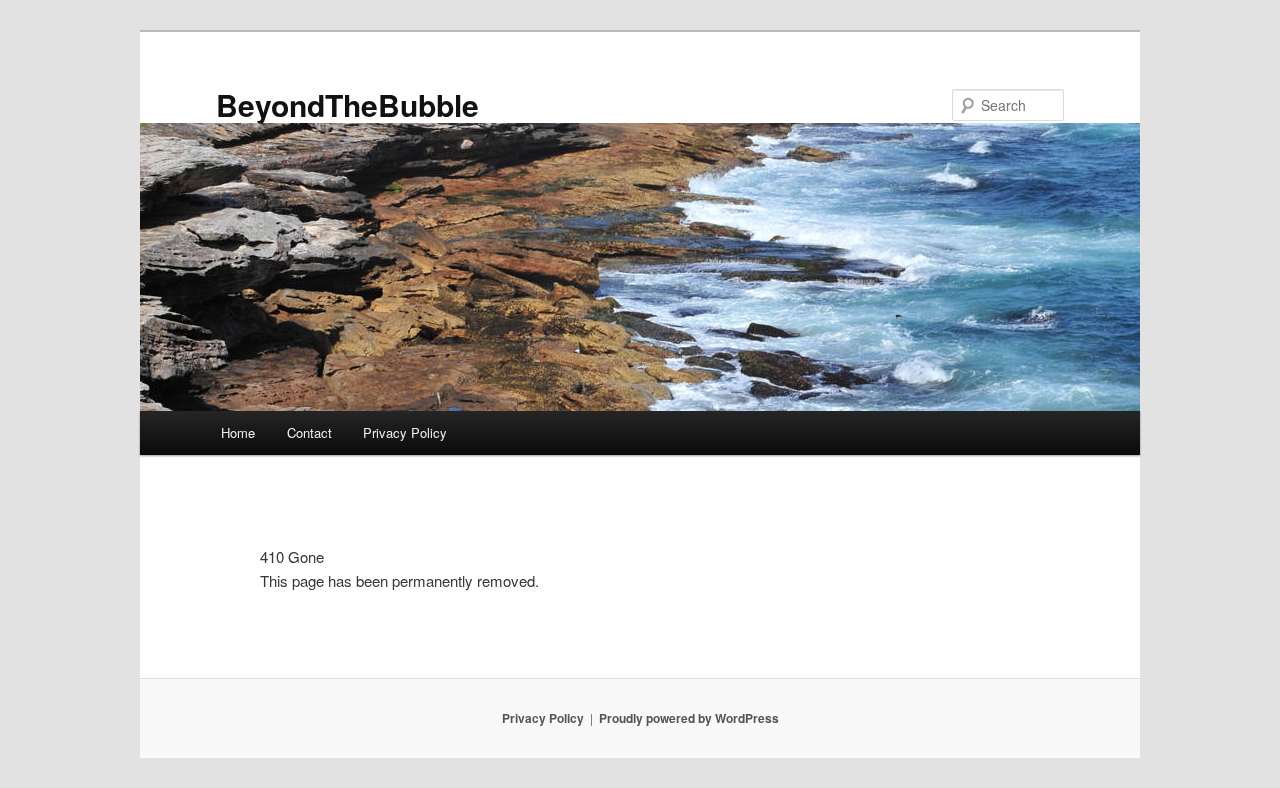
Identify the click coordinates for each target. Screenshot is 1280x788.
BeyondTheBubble (347, 104)
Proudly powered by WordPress (689, 718)
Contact (309, 432)
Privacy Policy (405, 432)
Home (238, 432)
